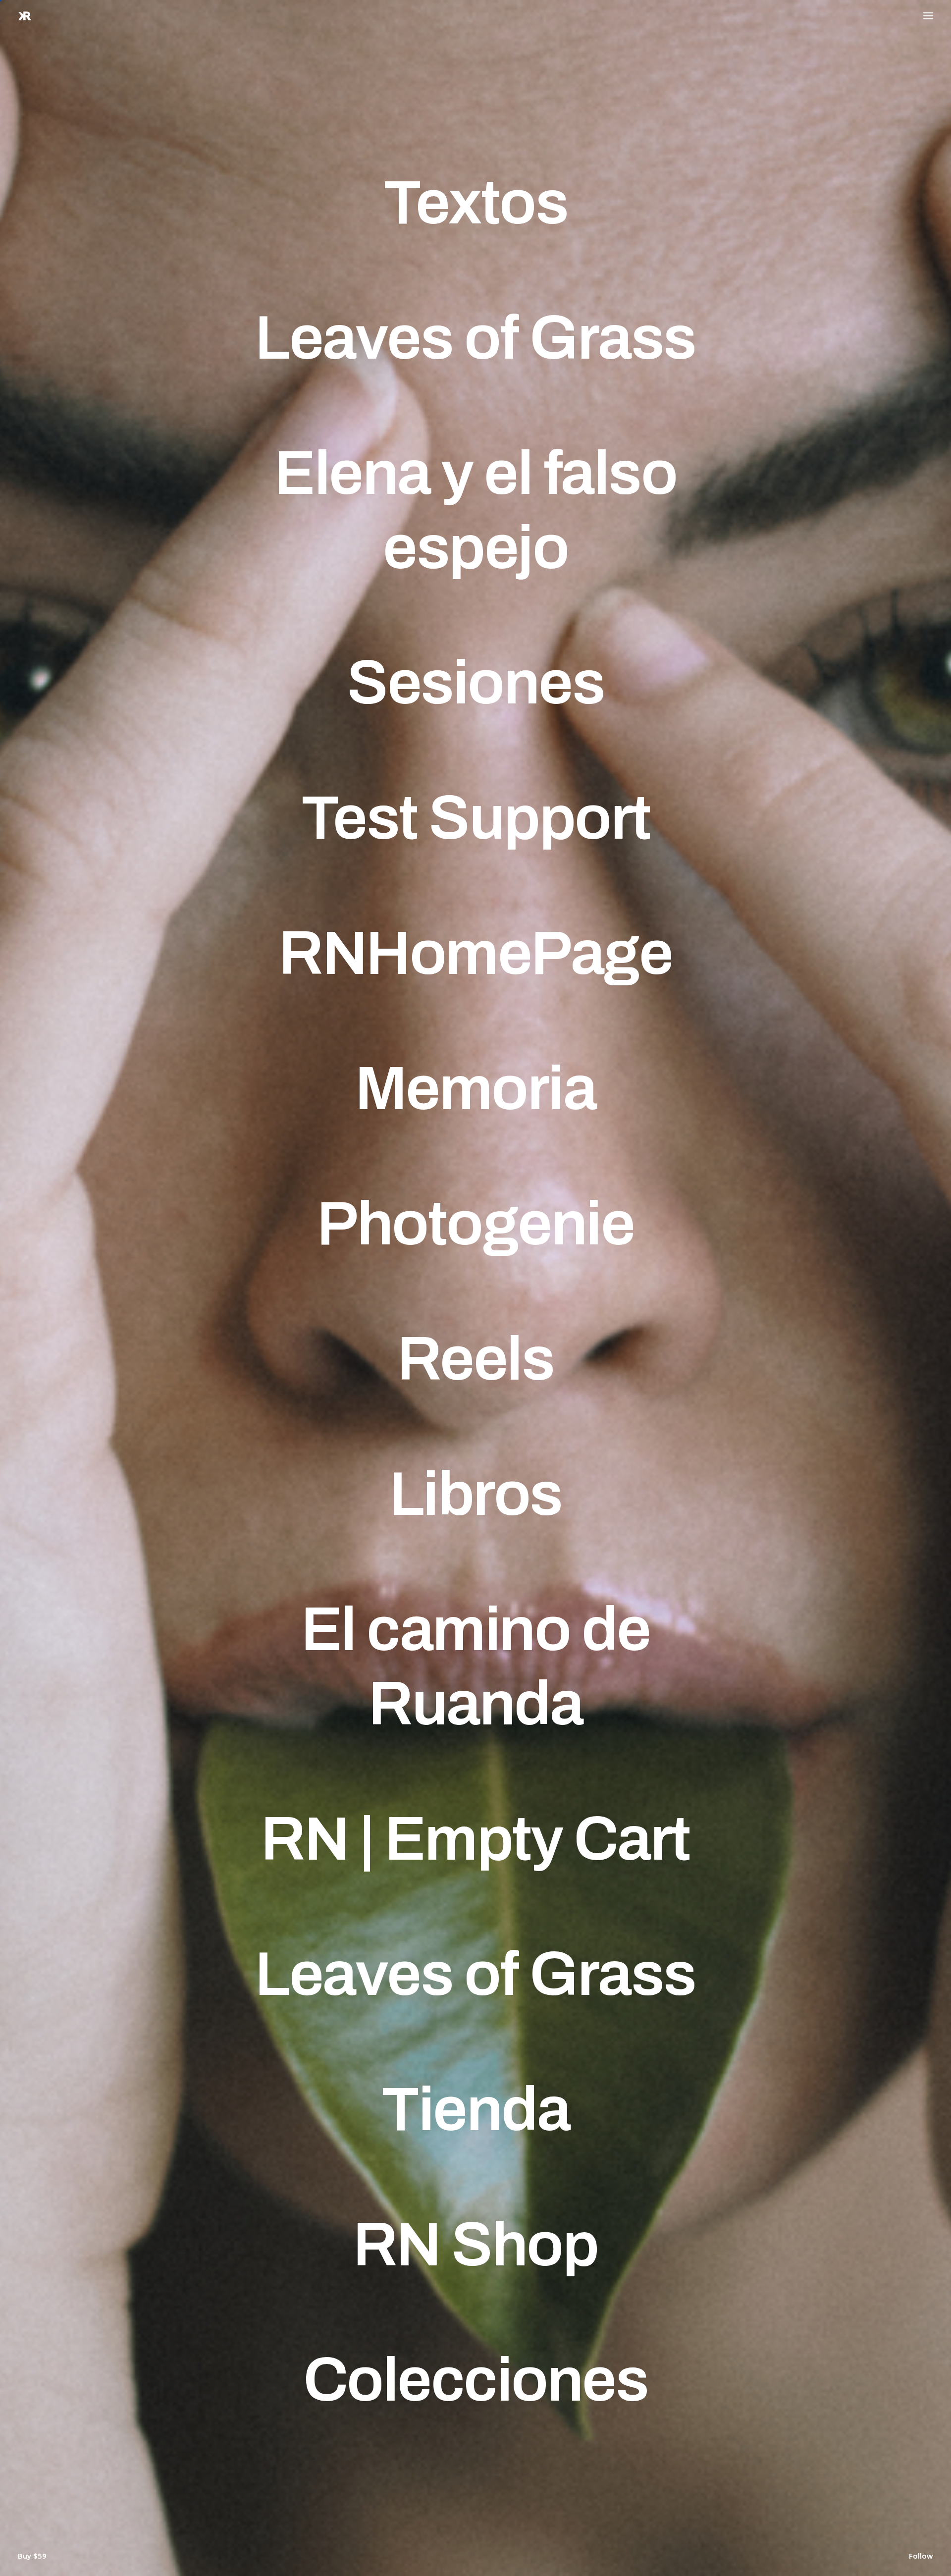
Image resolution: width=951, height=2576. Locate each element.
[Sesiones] (475, 683)
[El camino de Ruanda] (475, 1666)
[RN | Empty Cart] (475, 1839)
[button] (928, 16)
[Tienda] (475, 2109)
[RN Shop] (475, 2245)
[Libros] (475, 1494)
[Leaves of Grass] (475, 338)
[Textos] (475, 203)
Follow (921, 2558)
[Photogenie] (475, 1224)
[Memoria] (475, 1088)
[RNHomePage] (475, 953)
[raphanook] (25, 16)
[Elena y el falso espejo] (475, 510)
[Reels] (475, 1359)
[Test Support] (475, 818)
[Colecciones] (475, 2380)
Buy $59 (32, 2558)
